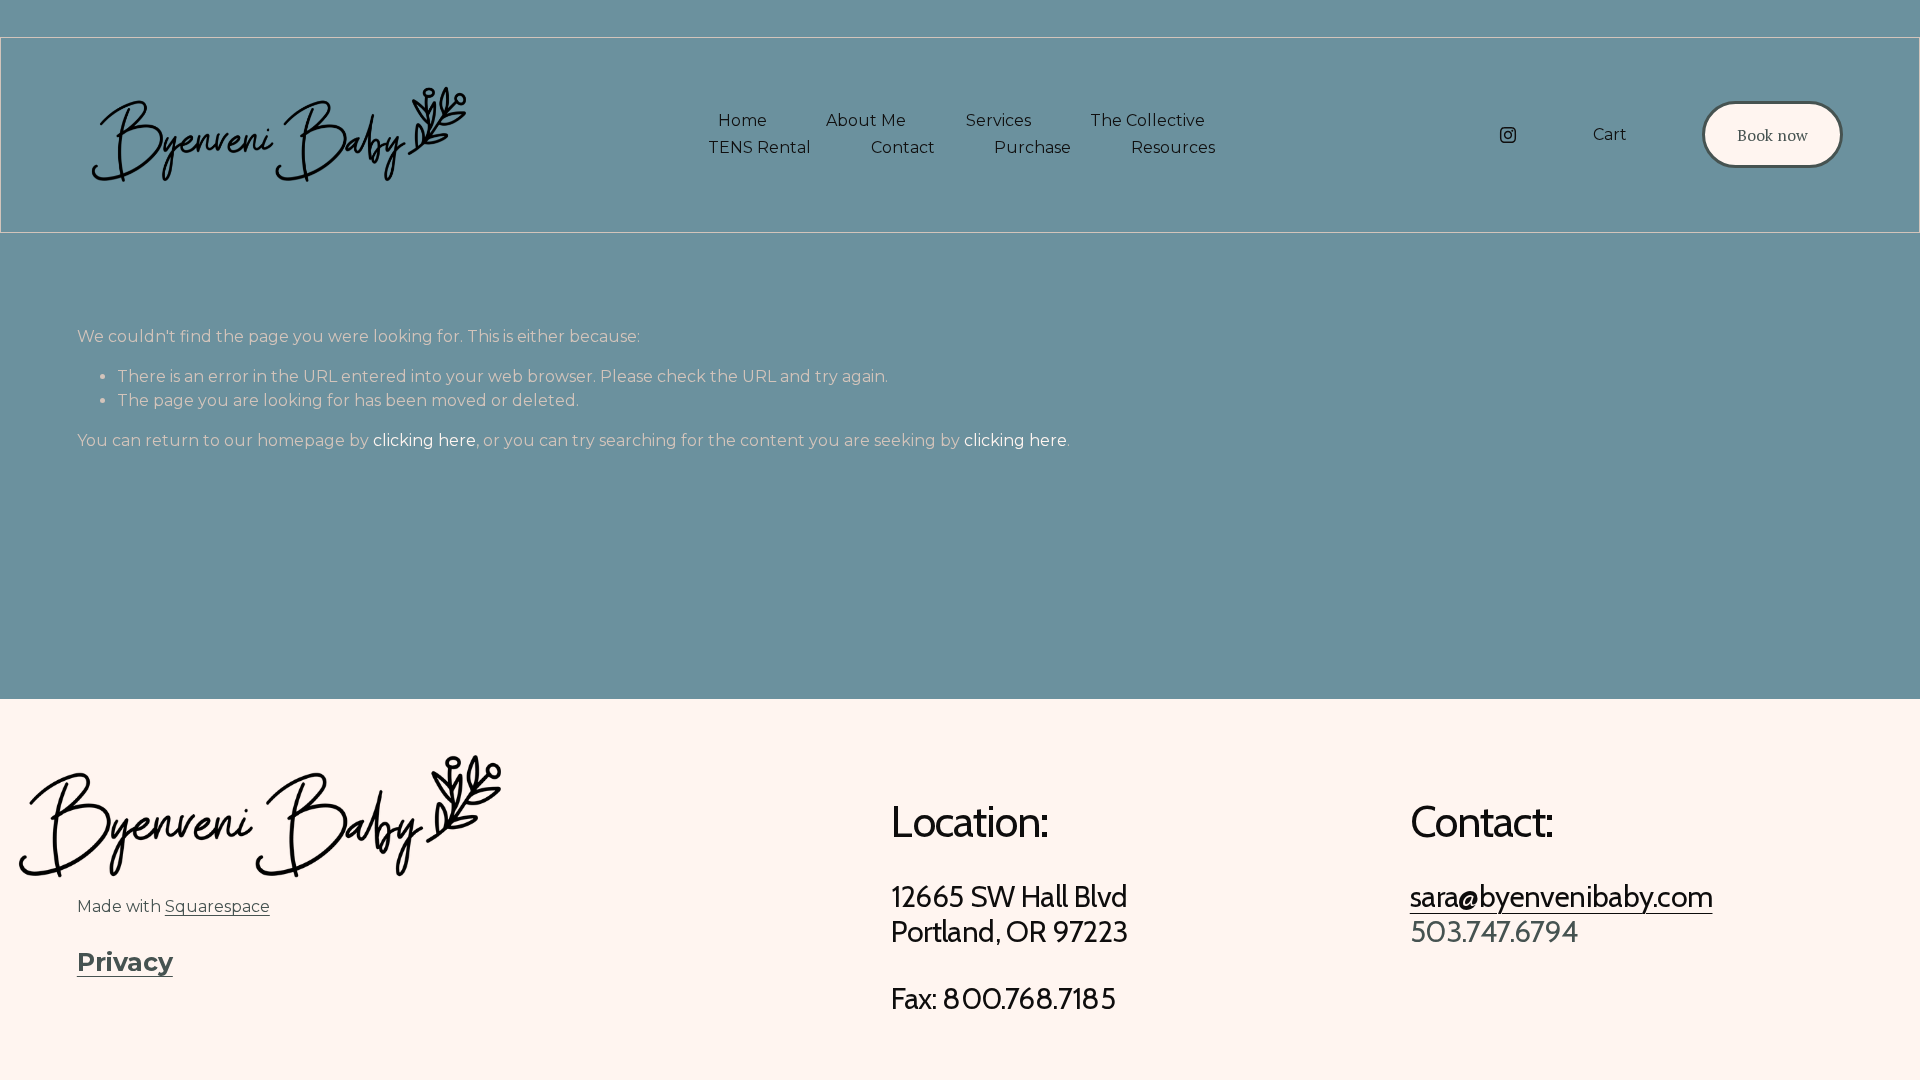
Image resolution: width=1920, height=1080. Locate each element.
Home (742, 120)
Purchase (1032, 147)
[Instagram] (1508, 135)
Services (998, 120)
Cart (1610, 134)
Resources (1173, 147)
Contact (903, 147)
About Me (866, 120)
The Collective (1147, 120)
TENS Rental (759, 147)
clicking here (424, 440)
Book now (1772, 135)
